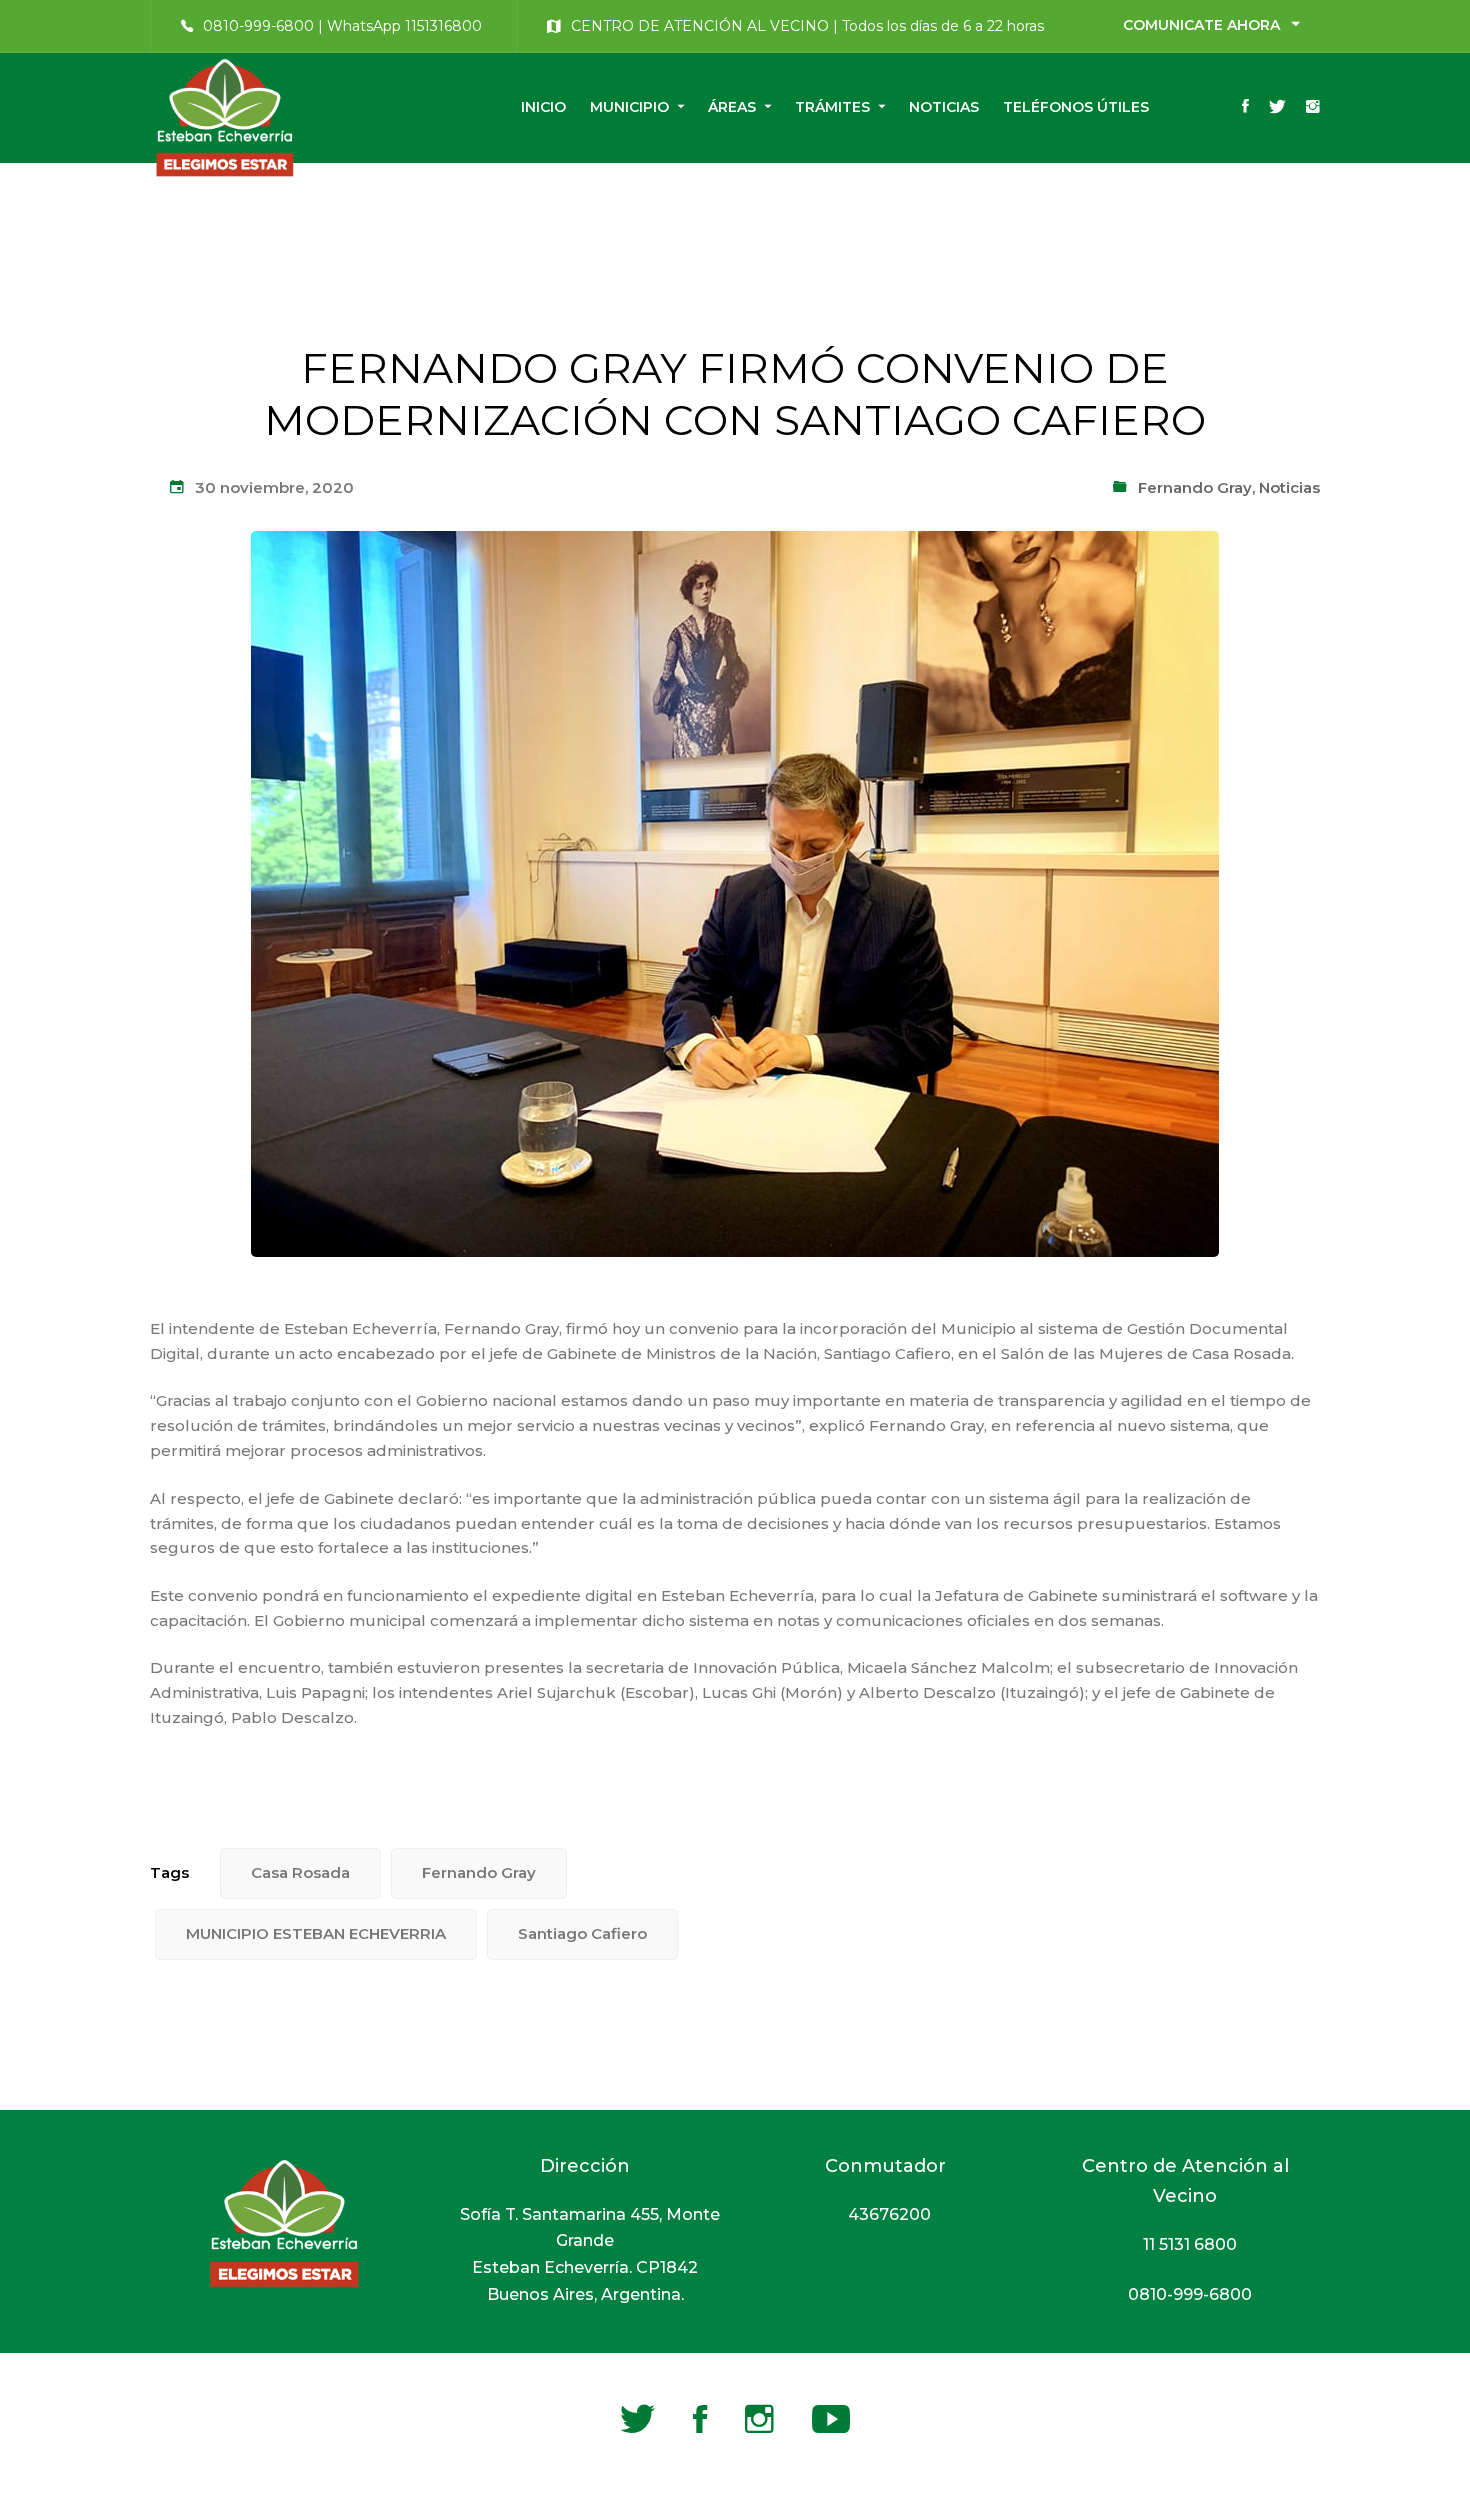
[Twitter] (1277, 108)
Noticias (1289, 487)
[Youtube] (831, 2419)
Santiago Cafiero (582, 1933)
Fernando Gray (1195, 487)
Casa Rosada (300, 1872)
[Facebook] (1245, 108)
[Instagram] (1313, 108)
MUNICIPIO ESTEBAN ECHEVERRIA (316, 1933)
